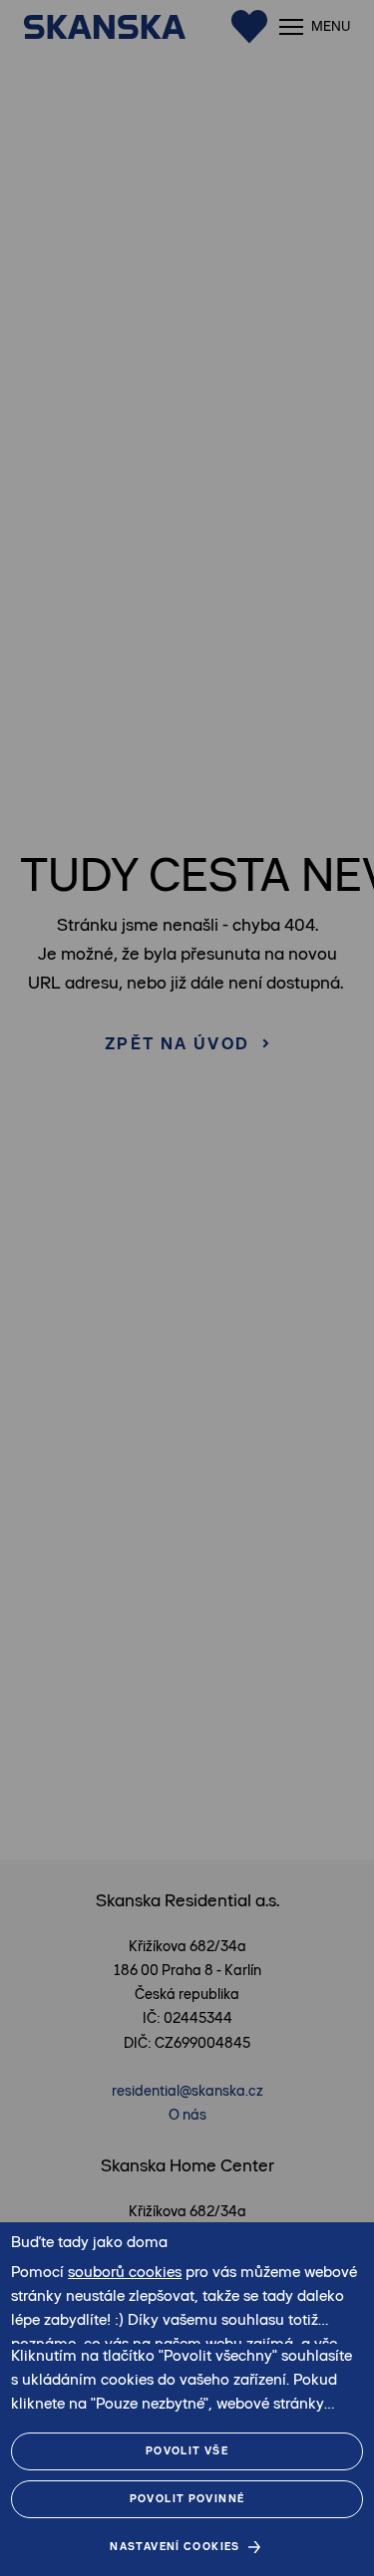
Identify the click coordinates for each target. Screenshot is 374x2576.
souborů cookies (125, 2272)
